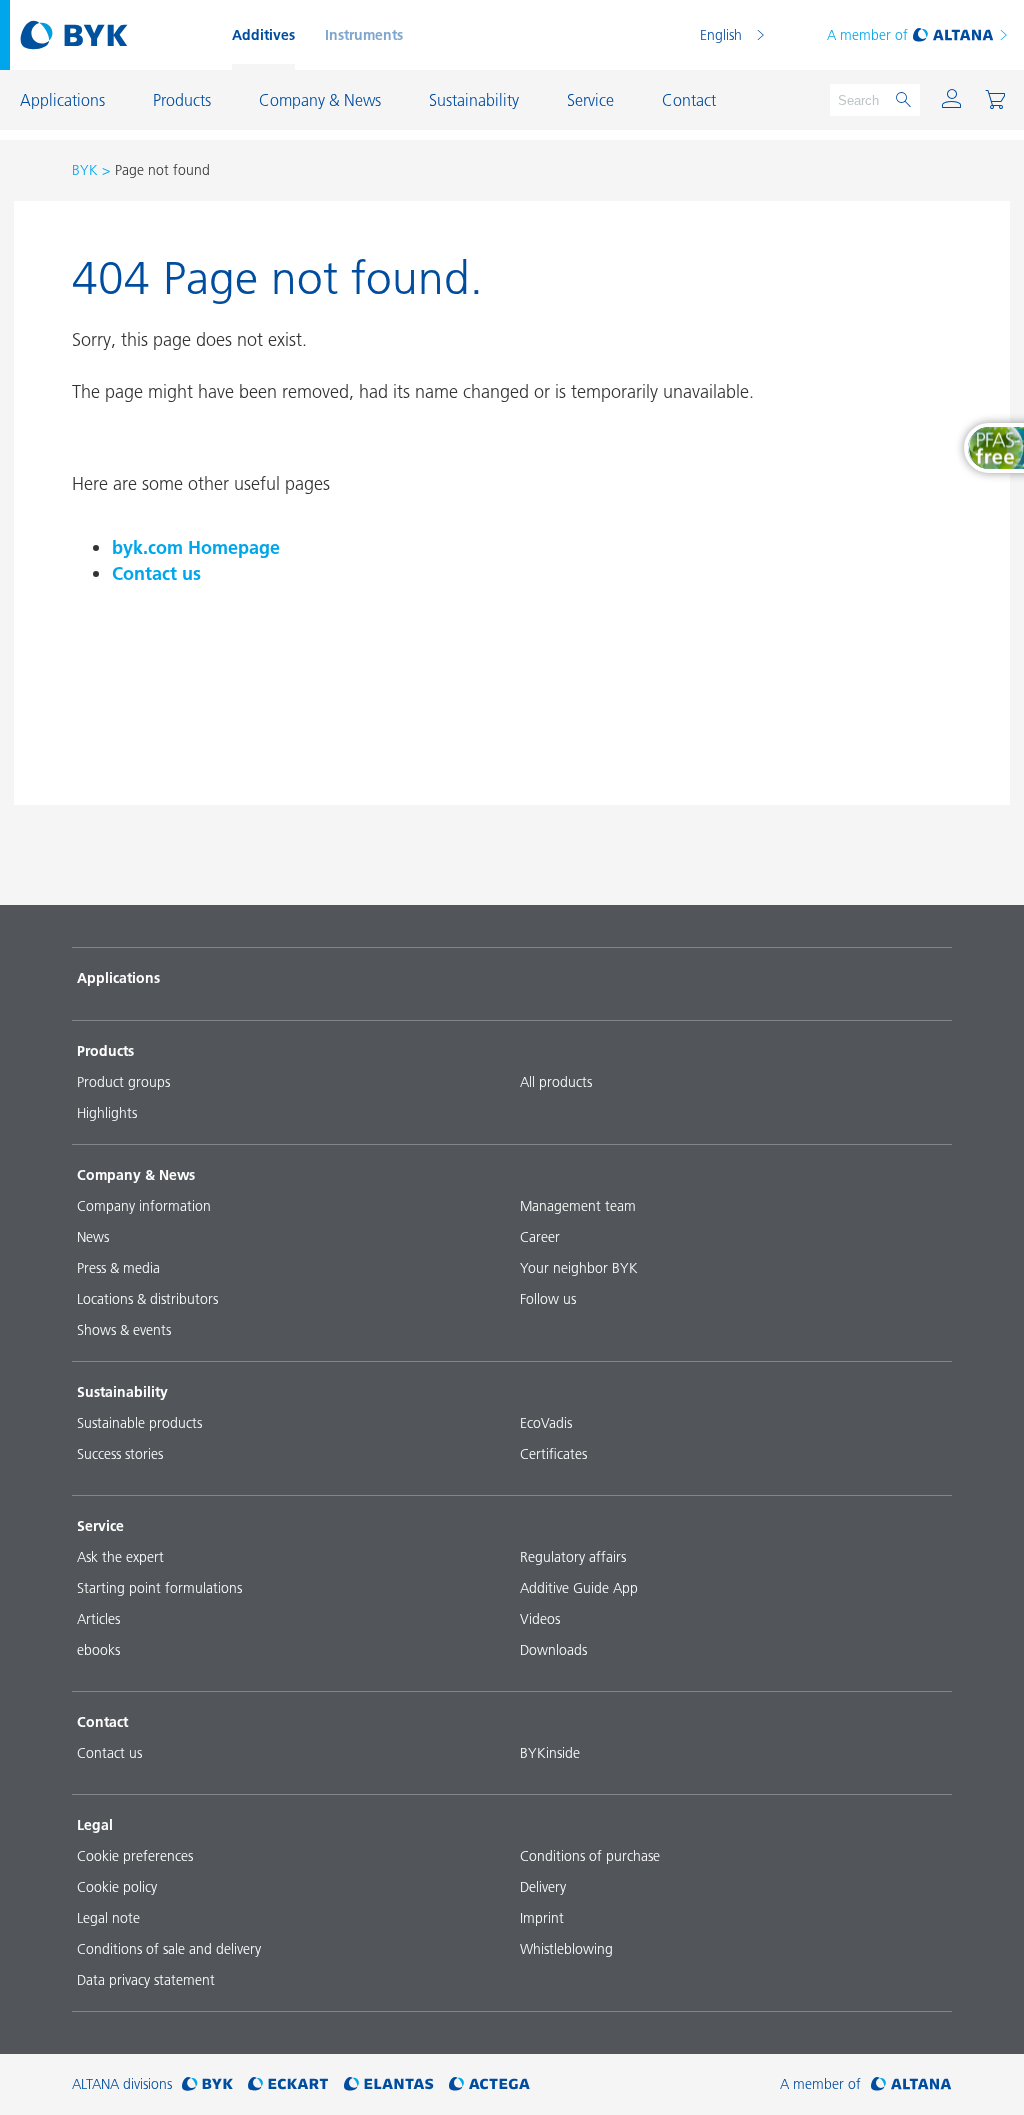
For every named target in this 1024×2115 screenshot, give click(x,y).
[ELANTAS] (389, 2084)
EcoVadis (546, 1423)
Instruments (364, 35)
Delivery (543, 1887)
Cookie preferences (135, 1856)
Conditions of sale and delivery (169, 1949)
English (721, 35)
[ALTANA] (911, 2084)
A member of (867, 35)
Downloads (553, 1650)
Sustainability (122, 1392)
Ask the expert (120, 1557)
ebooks (98, 1650)
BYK (85, 170)
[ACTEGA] (489, 2084)
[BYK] (207, 2084)
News (93, 1237)
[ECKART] (288, 2084)
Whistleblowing (566, 1949)
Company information (144, 1206)
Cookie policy (117, 1887)
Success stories (120, 1454)
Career (540, 1237)
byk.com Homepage (196, 547)
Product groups (123, 1082)
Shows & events (124, 1330)
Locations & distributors (147, 1299)
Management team (578, 1206)
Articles (98, 1619)
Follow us (548, 1299)
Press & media (118, 1268)
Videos (540, 1619)
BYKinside (550, 1753)
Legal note (108, 1918)
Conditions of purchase (590, 1856)
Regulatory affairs (573, 1557)
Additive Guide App (579, 1588)
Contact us (156, 573)
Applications (118, 978)
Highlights (107, 1113)
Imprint (542, 1918)
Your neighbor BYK (579, 1268)
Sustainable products (139, 1423)
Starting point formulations (159, 1588)
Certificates (553, 1454)
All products (556, 1082)
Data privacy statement (146, 1980)
